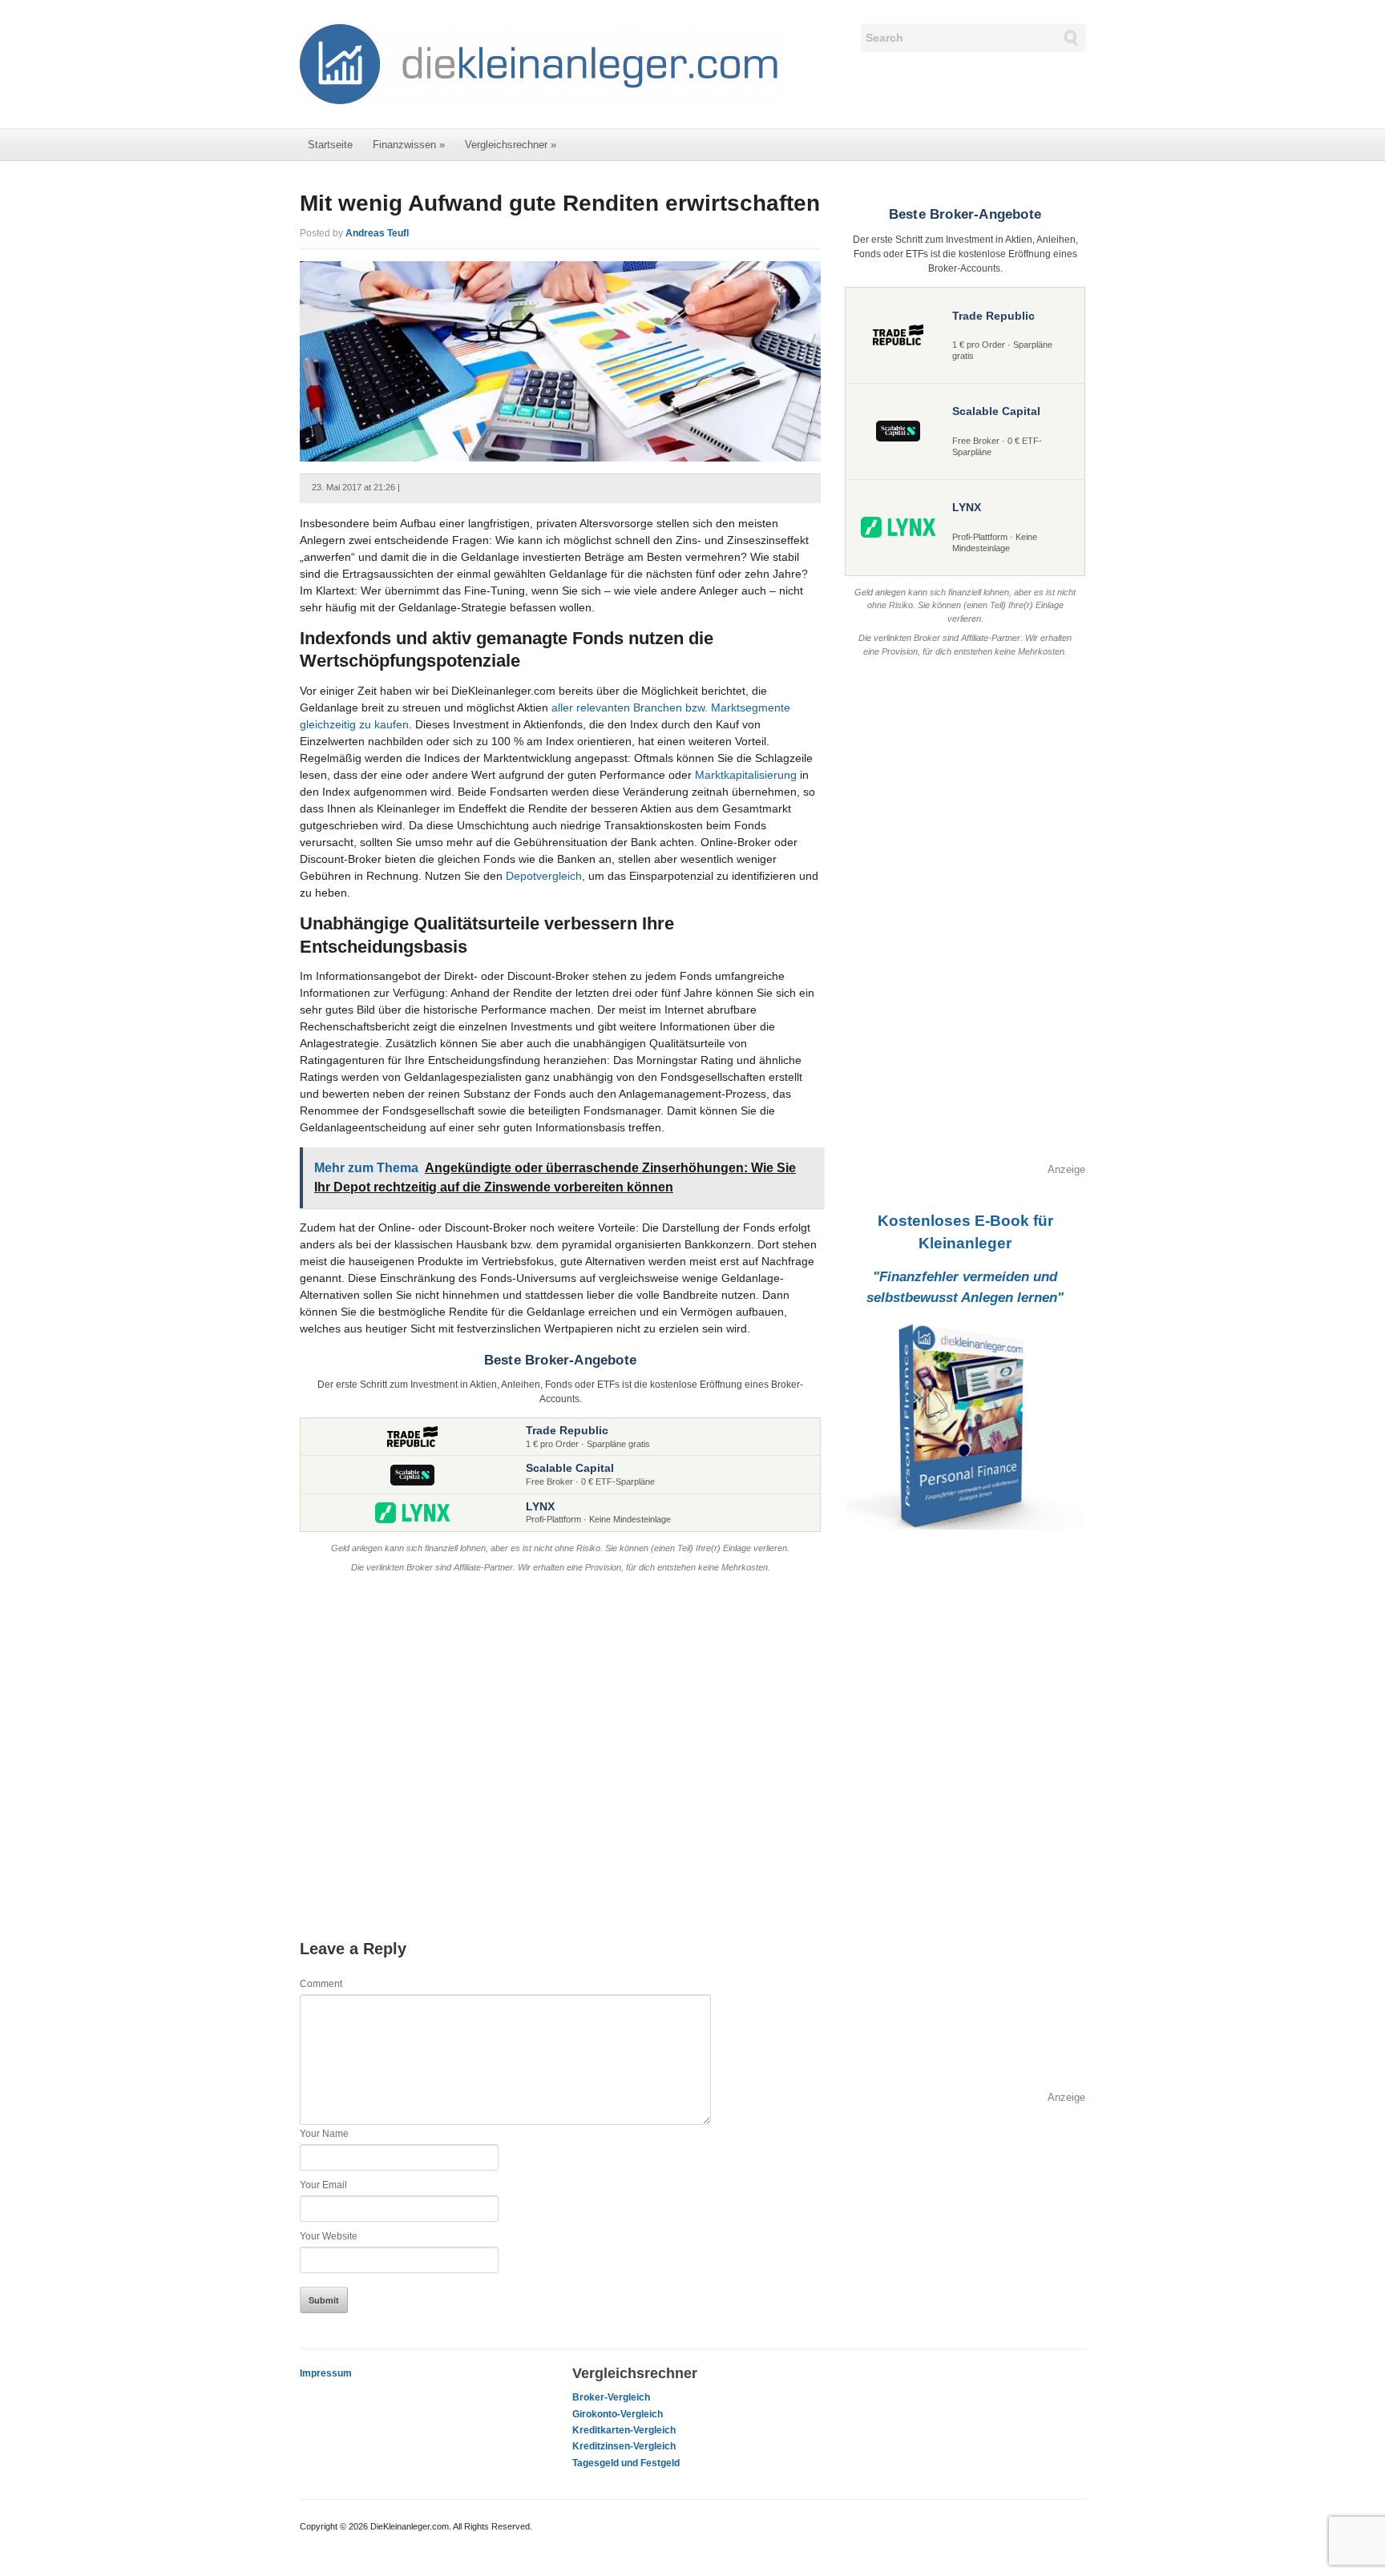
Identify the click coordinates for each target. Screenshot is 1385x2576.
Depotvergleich (544, 876)
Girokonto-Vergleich (618, 2414)
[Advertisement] (560, 1740)
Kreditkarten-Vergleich (624, 2430)
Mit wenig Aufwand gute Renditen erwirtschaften (560, 203)
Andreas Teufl (377, 233)
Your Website (329, 2236)
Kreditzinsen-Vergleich (624, 2446)
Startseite (330, 145)
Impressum (326, 2373)
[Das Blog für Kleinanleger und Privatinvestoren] (540, 63)
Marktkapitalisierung (746, 775)
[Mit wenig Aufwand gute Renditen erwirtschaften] (560, 361)
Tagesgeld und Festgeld (626, 2463)
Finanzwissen (409, 145)
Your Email (323, 2185)
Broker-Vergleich (611, 2397)
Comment (321, 1984)
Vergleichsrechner (511, 145)
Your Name (324, 2134)
